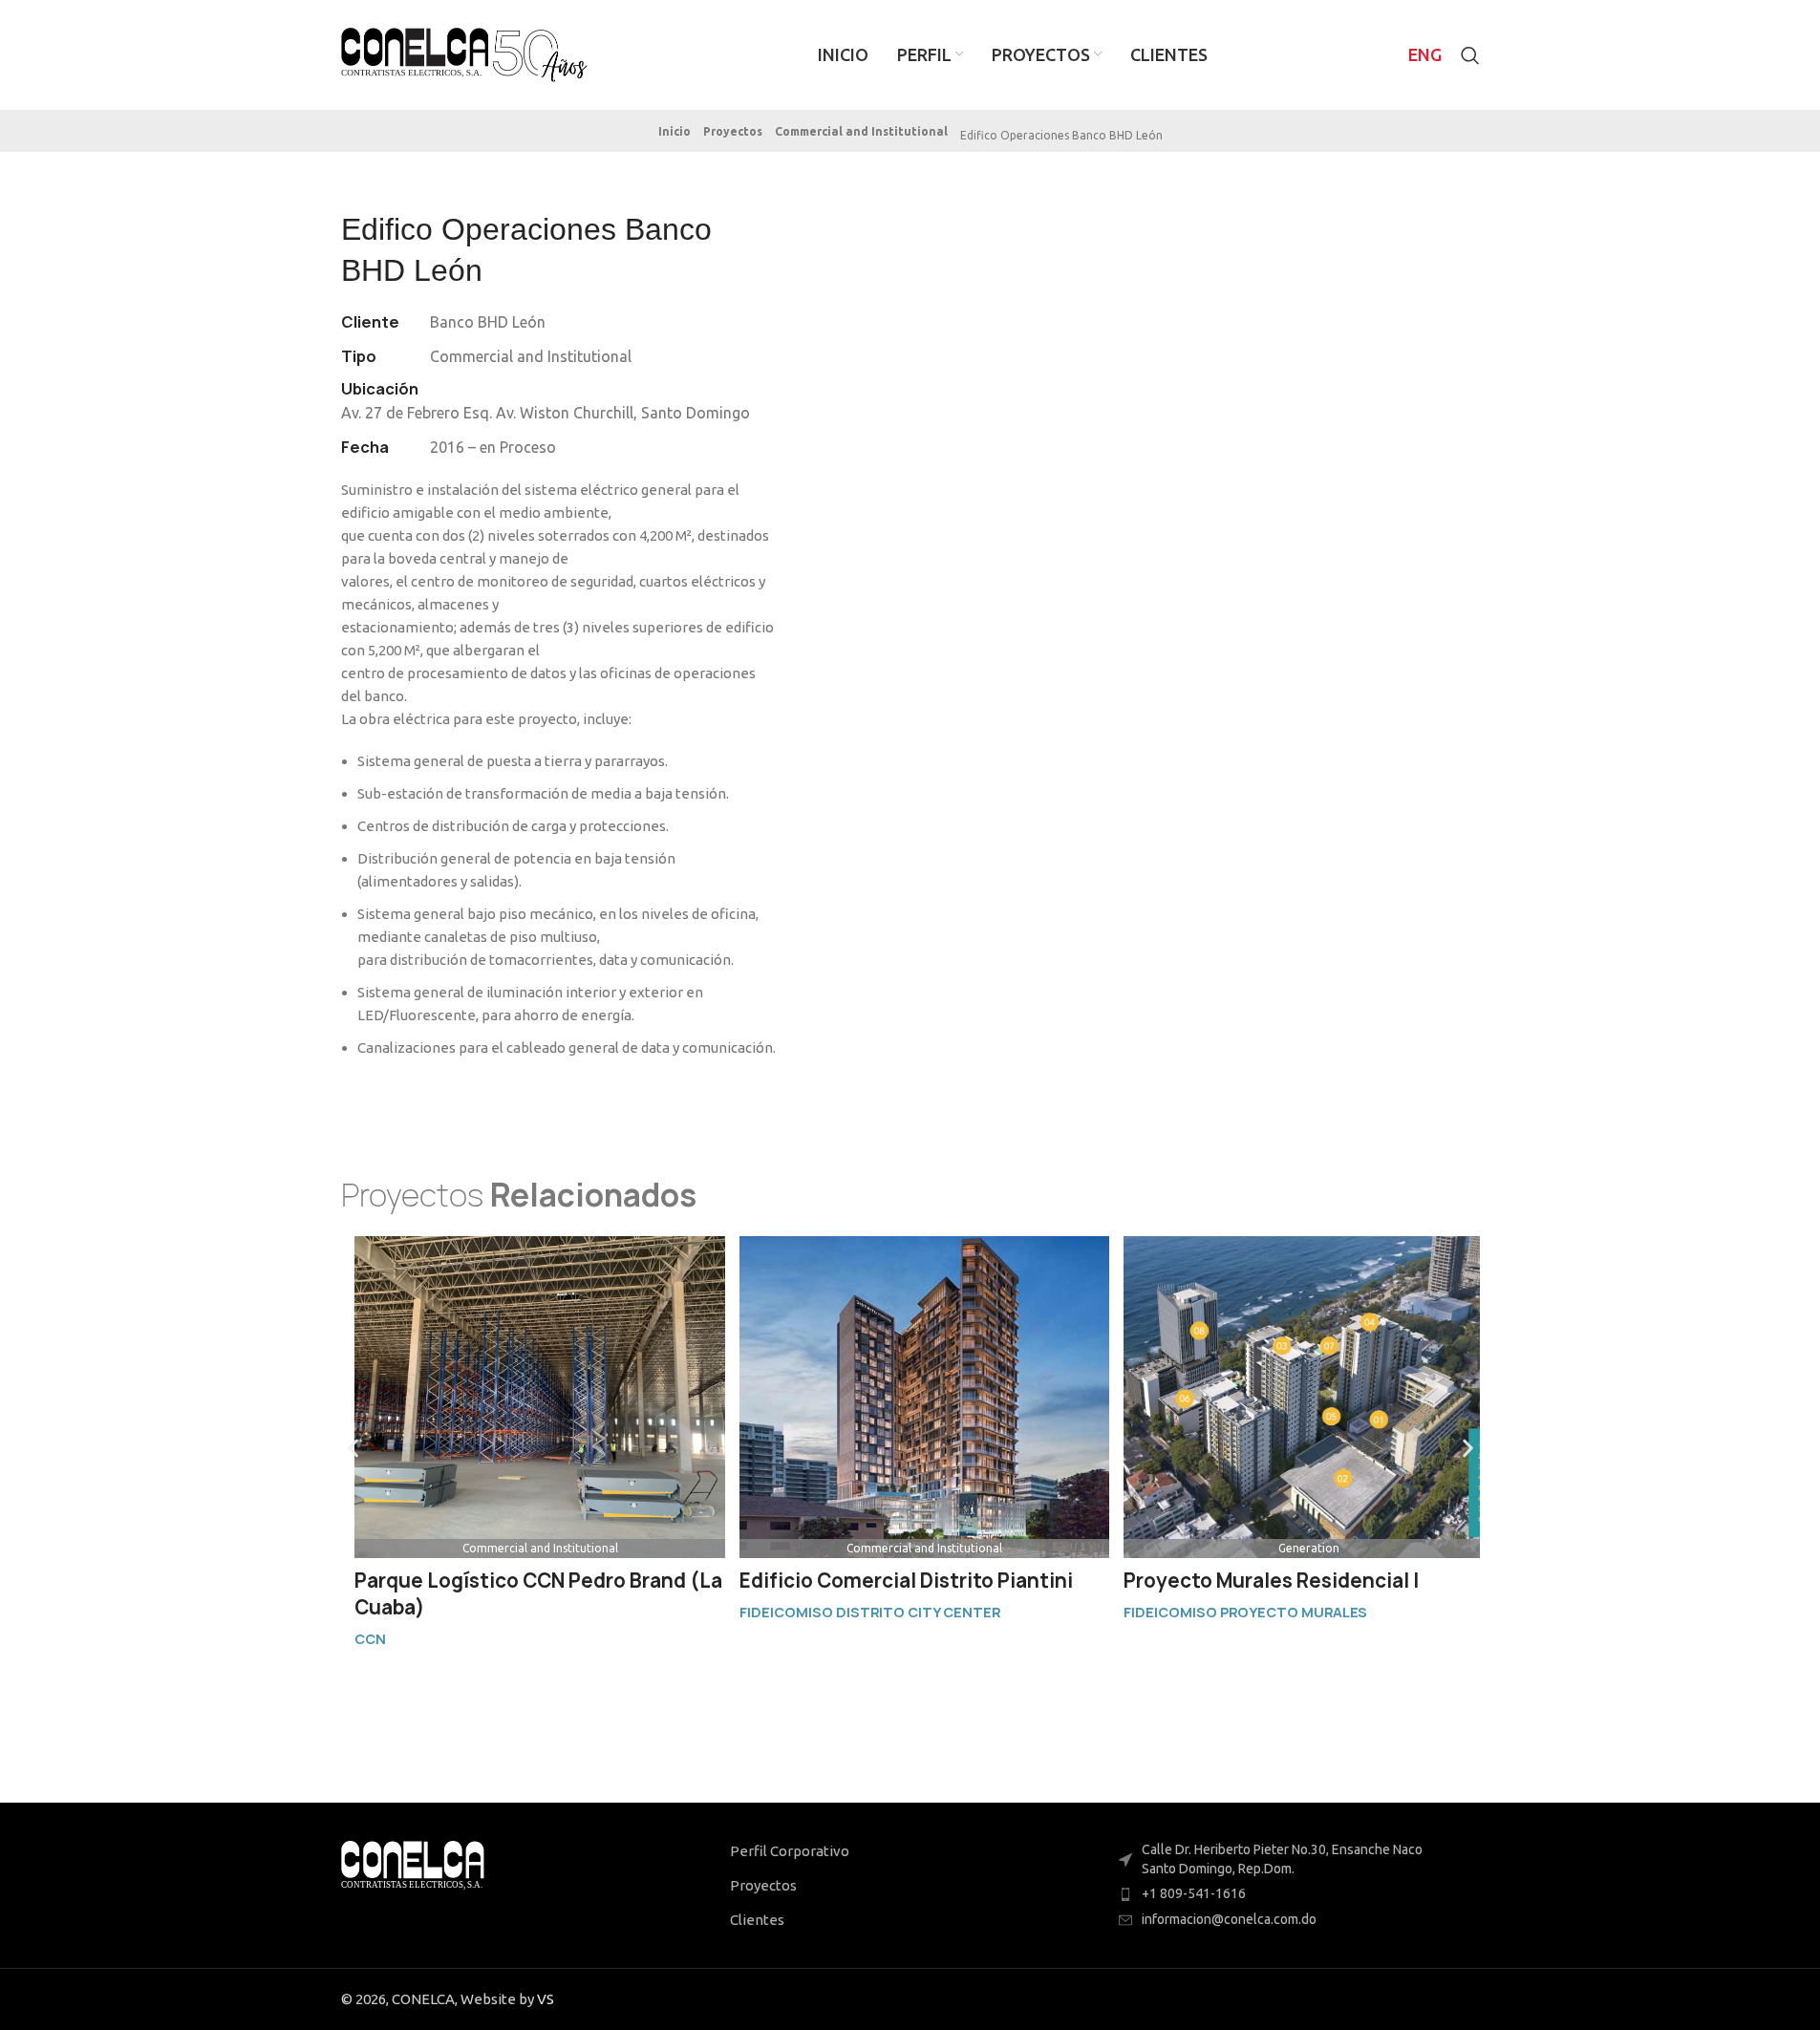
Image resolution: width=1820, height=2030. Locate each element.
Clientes (757, 1920)
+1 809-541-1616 (1194, 1893)
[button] (1059, 136)
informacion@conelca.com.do (1229, 1919)
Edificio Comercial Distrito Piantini (906, 1581)
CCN (370, 1639)
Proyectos (763, 1885)
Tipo (359, 356)
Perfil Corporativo (790, 1851)
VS (546, 1999)
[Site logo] (465, 53)
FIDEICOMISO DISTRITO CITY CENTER (870, 1612)
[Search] (1470, 55)
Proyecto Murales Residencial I (1271, 1581)
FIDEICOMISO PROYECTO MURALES (1245, 1612)
